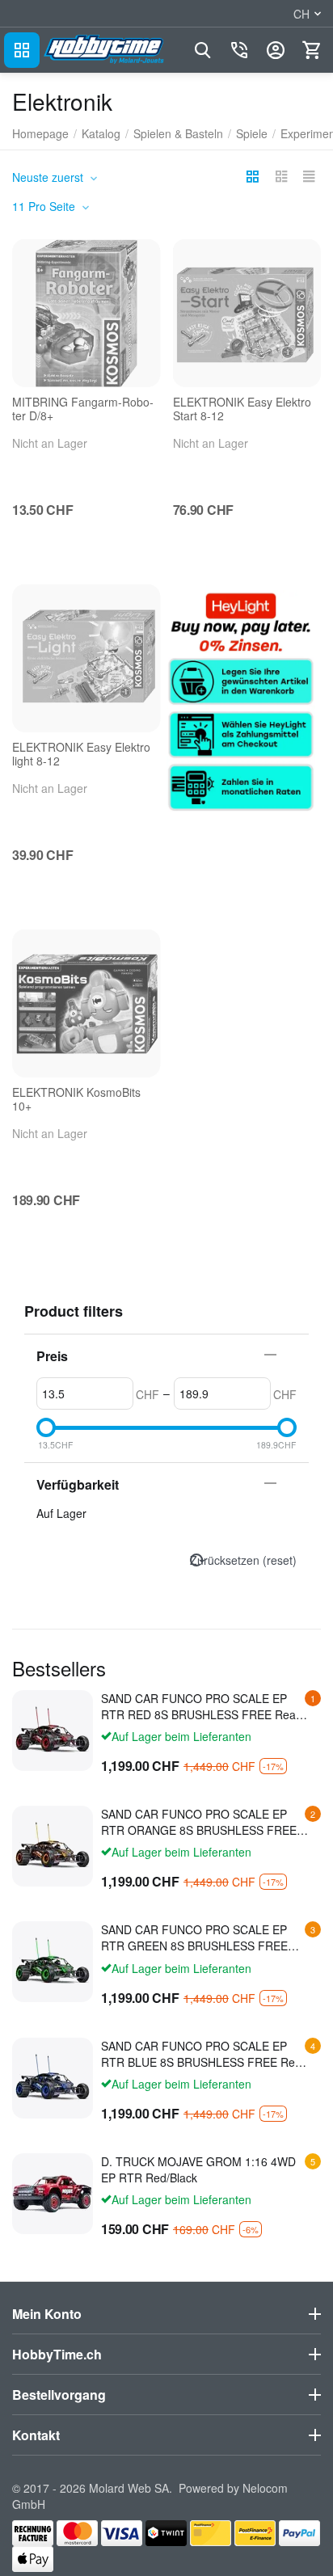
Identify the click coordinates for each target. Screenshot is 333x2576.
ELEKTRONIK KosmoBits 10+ (76, 1099)
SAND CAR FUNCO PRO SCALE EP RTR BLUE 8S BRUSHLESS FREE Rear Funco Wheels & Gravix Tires (203, 2054)
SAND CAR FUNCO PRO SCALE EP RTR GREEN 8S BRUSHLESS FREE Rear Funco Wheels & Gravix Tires (194, 1937)
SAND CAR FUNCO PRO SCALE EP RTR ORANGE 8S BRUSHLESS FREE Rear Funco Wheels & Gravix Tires (199, 1822)
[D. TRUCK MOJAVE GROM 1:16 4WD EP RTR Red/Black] (53, 2194)
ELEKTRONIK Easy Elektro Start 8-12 (242, 409)
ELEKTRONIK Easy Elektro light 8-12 (81, 754)
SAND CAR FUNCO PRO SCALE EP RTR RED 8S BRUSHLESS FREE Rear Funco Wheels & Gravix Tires (200, 1706)
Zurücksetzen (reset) (243, 1560)
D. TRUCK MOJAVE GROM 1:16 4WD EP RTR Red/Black (198, 2169)
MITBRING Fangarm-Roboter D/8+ (83, 409)
